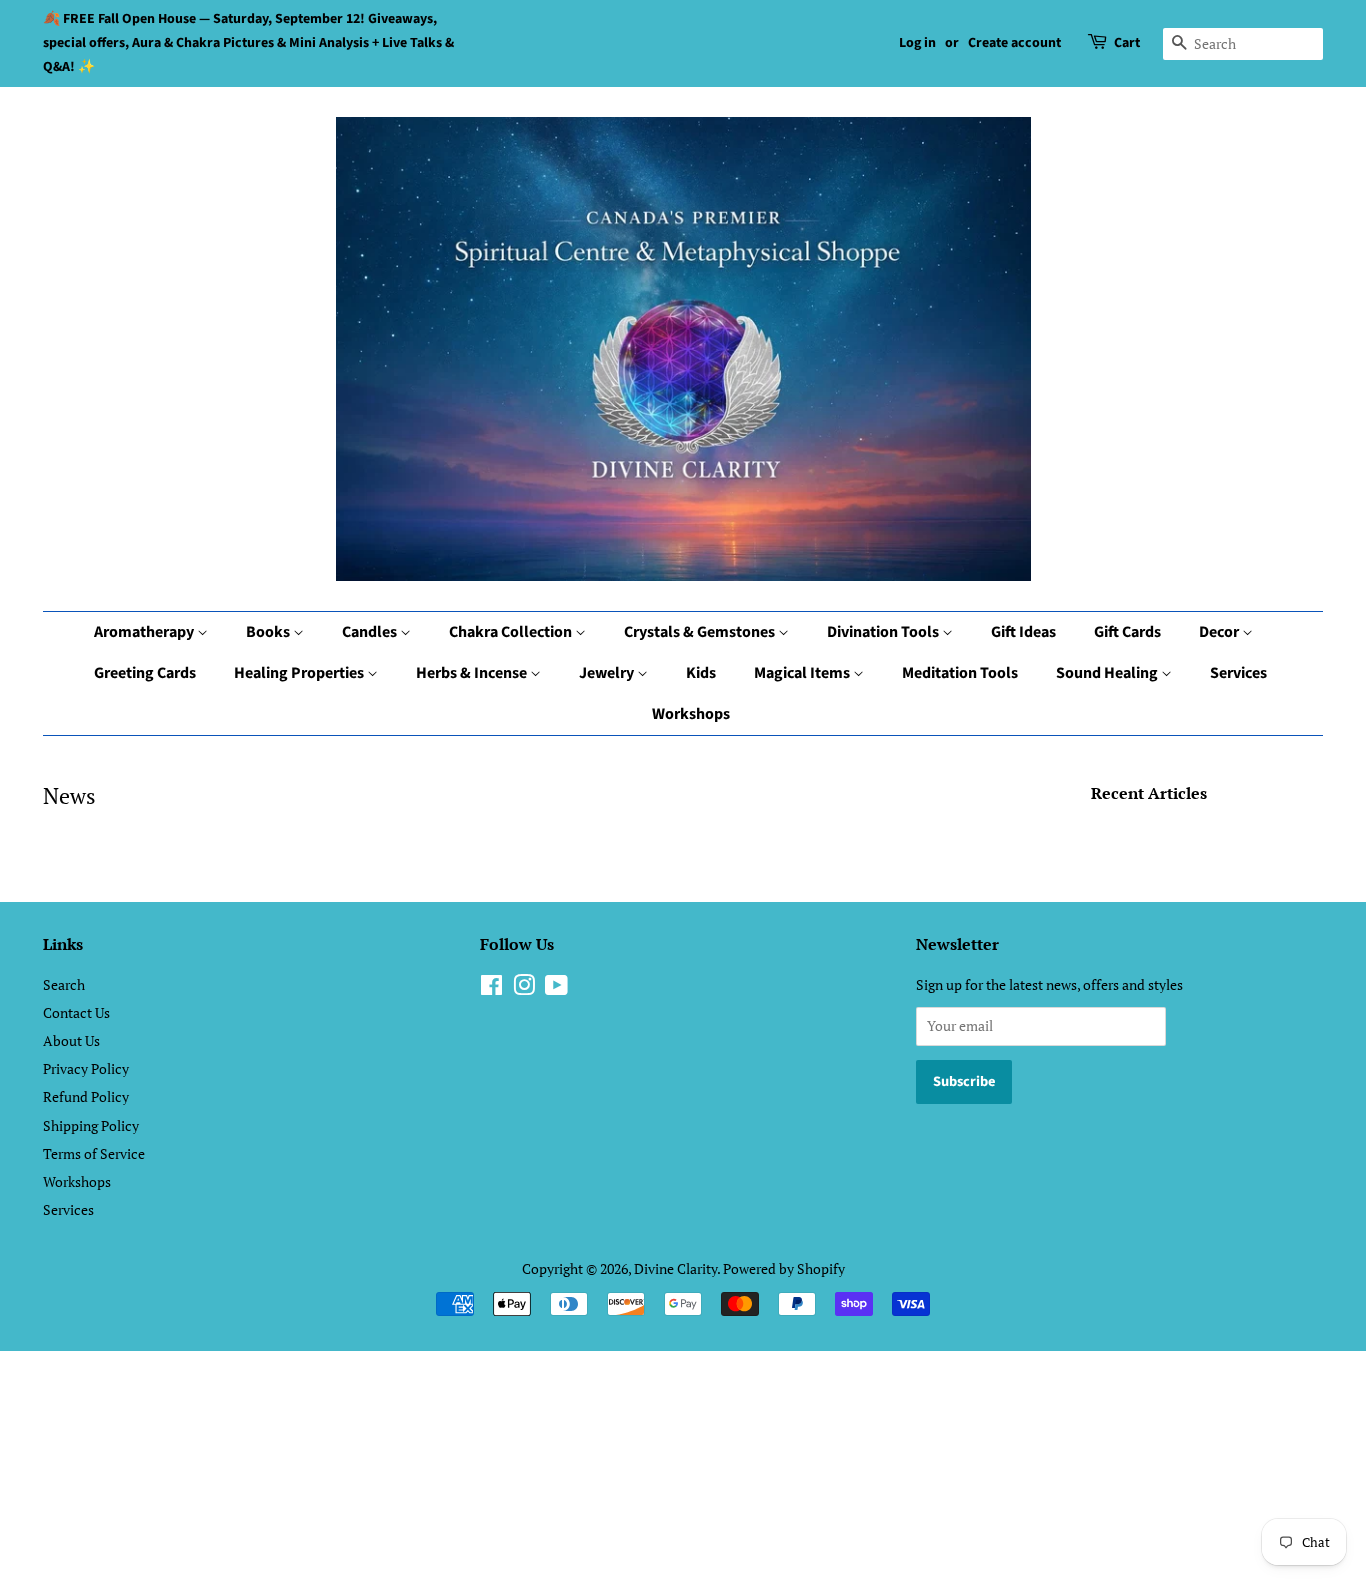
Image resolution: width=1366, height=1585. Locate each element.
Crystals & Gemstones (701, 632)
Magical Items (803, 673)
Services (1238, 673)
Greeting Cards (145, 673)
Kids (701, 673)
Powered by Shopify (784, 1268)
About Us (71, 1040)
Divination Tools (884, 632)
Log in (917, 43)
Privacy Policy (86, 1068)
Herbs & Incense (473, 673)
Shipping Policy (91, 1125)
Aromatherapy (145, 632)
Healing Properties (300, 673)
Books (269, 632)
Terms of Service (94, 1153)
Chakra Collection (512, 632)
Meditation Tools (960, 673)
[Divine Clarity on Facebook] (491, 988)
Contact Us (76, 1012)
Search (64, 984)
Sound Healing (1108, 673)
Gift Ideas (1023, 632)
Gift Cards (1127, 632)
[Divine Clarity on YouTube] (556, 988)
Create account (1014, 43)
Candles (371, 632)
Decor (1220, 632)
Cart (1127, 43)
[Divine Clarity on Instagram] (524, 988)
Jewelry (608, 673)
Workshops (691, 714)
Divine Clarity (675, 1268)
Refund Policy (86, 1096)
